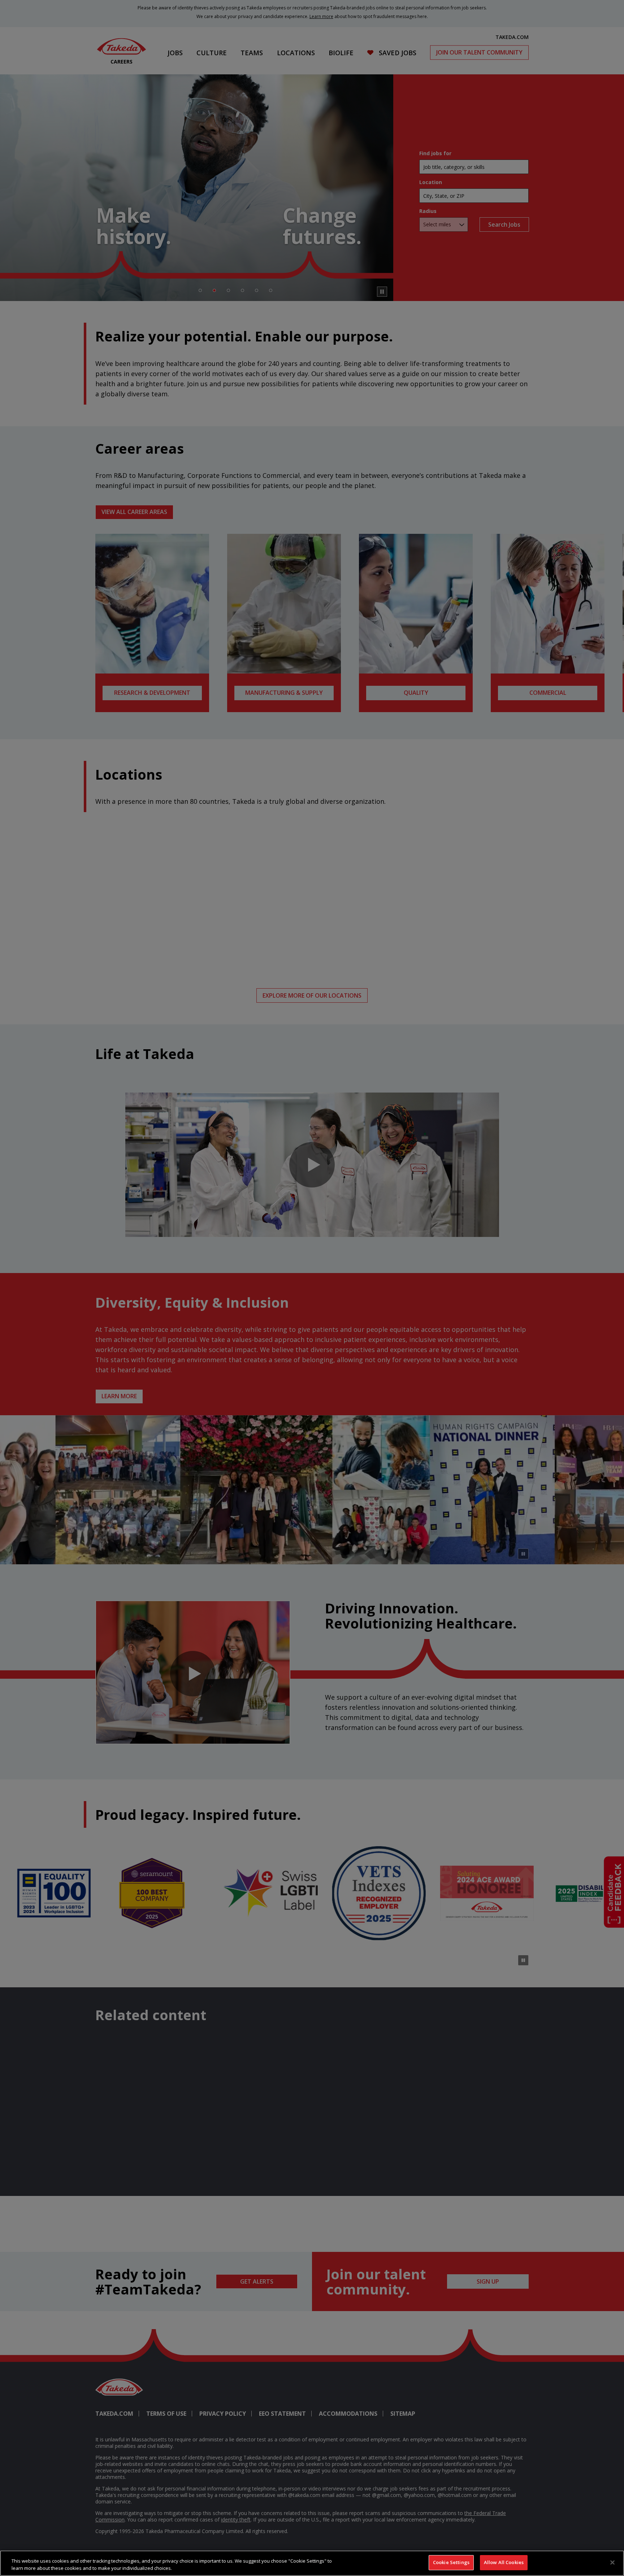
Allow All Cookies (504, 2562)
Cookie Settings (451, 2562)
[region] (312, 2563)
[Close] (612, 2562)
